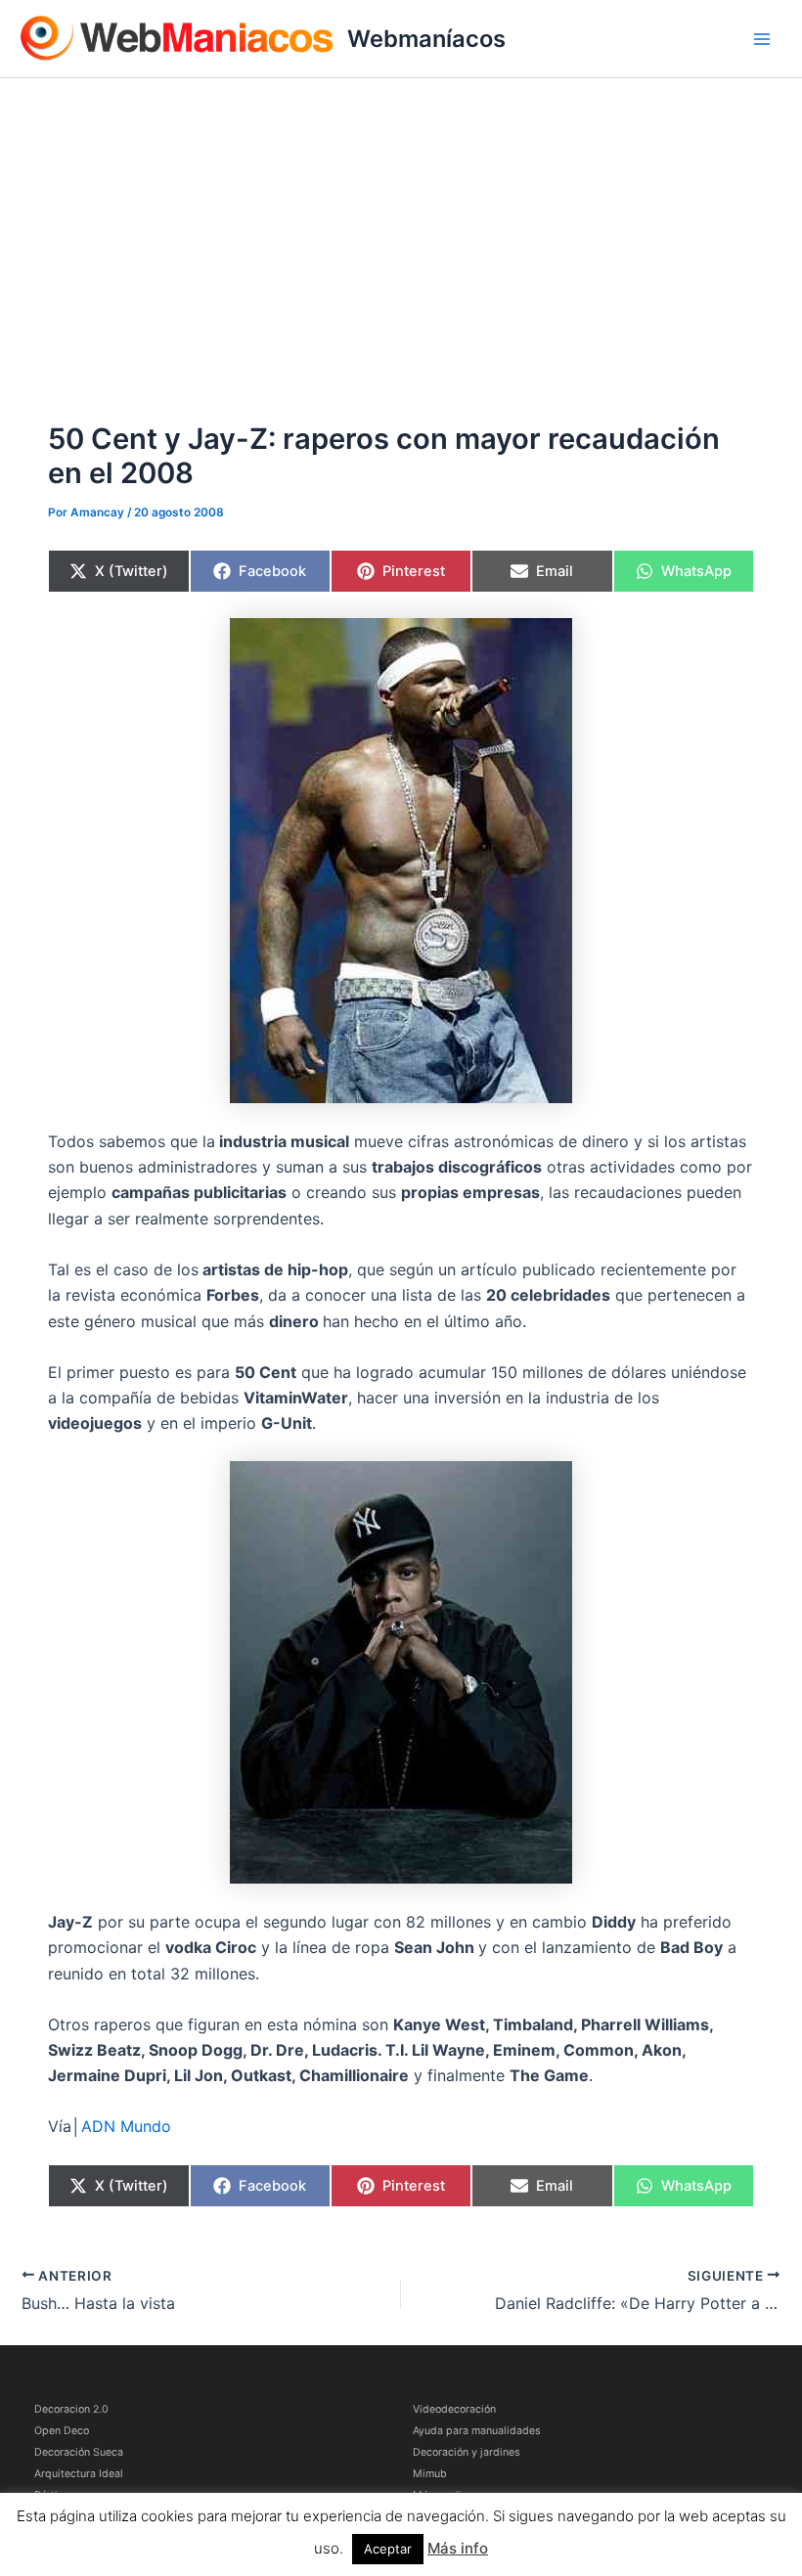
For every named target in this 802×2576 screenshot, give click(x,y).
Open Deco (62, 2431)
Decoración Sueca (79, 2452)
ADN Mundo (126, 2126)
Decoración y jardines (467, 2452)
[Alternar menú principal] (762, 39)
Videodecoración (454, 2409)
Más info (458, 2548)
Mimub (430, 2474)
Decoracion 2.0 (71, 2409)
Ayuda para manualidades (477, 2431)
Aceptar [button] (388, 2549)
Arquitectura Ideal (79, 2474)
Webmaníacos (426, 39)
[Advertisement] (401, 225)
